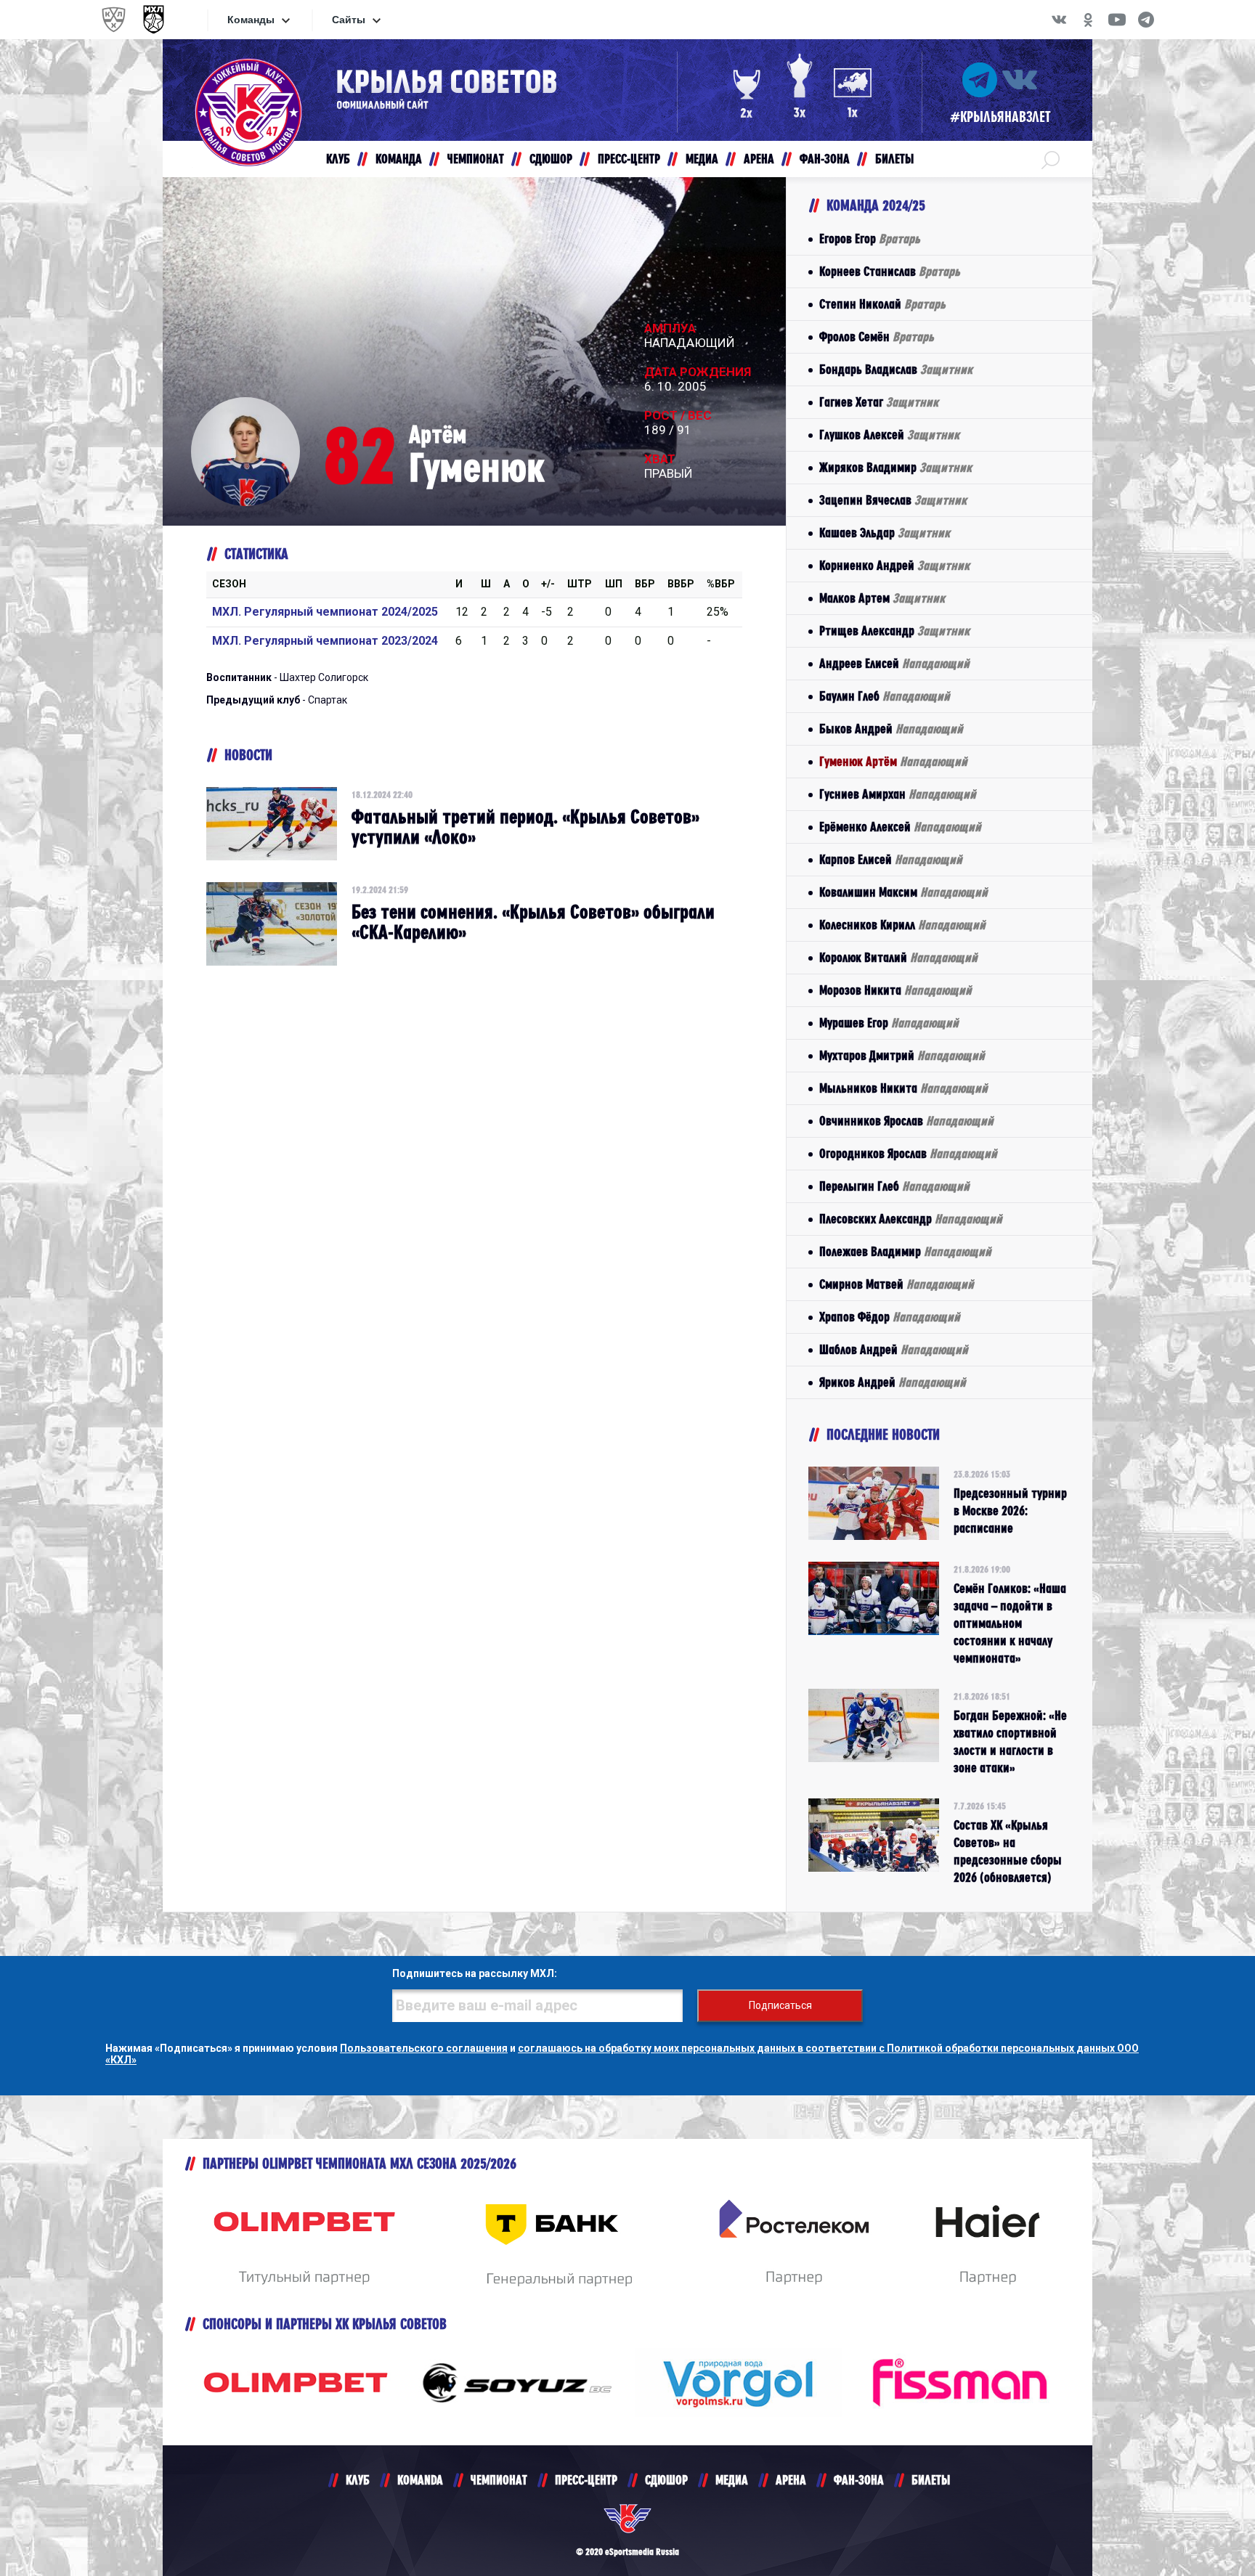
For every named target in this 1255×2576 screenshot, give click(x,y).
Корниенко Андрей (894, 565)
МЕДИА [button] (702, 159)
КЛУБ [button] (338, 159)
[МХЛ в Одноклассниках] (1088, 20)
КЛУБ (358, 2480)
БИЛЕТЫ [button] (894, 159)
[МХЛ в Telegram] (1146, 20)
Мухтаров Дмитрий (902, 1055)
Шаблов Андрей (894, 1349)
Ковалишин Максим (903, 892)
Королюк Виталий (898, 957)
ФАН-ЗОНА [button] (825, 159)
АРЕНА (791, 2480)
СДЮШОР (666, 2480)
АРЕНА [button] (759, 159)
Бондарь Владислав (896, 369)
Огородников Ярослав (908, 1153)
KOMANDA (420, 2480)
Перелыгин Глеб (894, 1186)
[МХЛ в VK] (1059, 20)
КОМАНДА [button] (399, 159)
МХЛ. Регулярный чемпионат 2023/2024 (325, 641)
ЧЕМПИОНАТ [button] (476, 159)
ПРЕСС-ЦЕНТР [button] (629, 159)
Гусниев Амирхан (898, 794)
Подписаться (780, 2005)
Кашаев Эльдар (885, 533)
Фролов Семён (877, 337)
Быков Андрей (891, 729)
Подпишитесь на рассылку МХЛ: (475, 1973)
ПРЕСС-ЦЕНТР (586, 2480)
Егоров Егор (870, 239)
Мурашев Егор (889, 1023)
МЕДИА (732, 2480)
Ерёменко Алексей (900, 827)
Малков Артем (882, 598)
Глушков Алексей (889, 435)
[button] (1051, 159)
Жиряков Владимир (895, 467)
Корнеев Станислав (890, 271)
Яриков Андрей (893, 1382)
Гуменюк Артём (893, 761)
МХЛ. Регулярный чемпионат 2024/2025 (325, 612)
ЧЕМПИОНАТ (499, 2480)
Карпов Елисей (891, 859)
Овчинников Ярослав (906, 1121)
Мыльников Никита (903, 1088)
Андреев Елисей (894, 663)
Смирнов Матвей (897, 1284)
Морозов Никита (895, 990)
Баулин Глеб (885, 696)
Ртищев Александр (894, 631)
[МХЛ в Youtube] (1117, 20)
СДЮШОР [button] (551, 159)
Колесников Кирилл (902, 925)
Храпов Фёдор (890, 1317)
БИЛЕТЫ (931, 2480)
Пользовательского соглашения (424, 2048)
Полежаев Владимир (905, 1251)
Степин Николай (882, 304)
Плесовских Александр (911, 1219)
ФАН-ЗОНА (859, 2480)
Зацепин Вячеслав (893, 500)
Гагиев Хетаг (879, 402)
